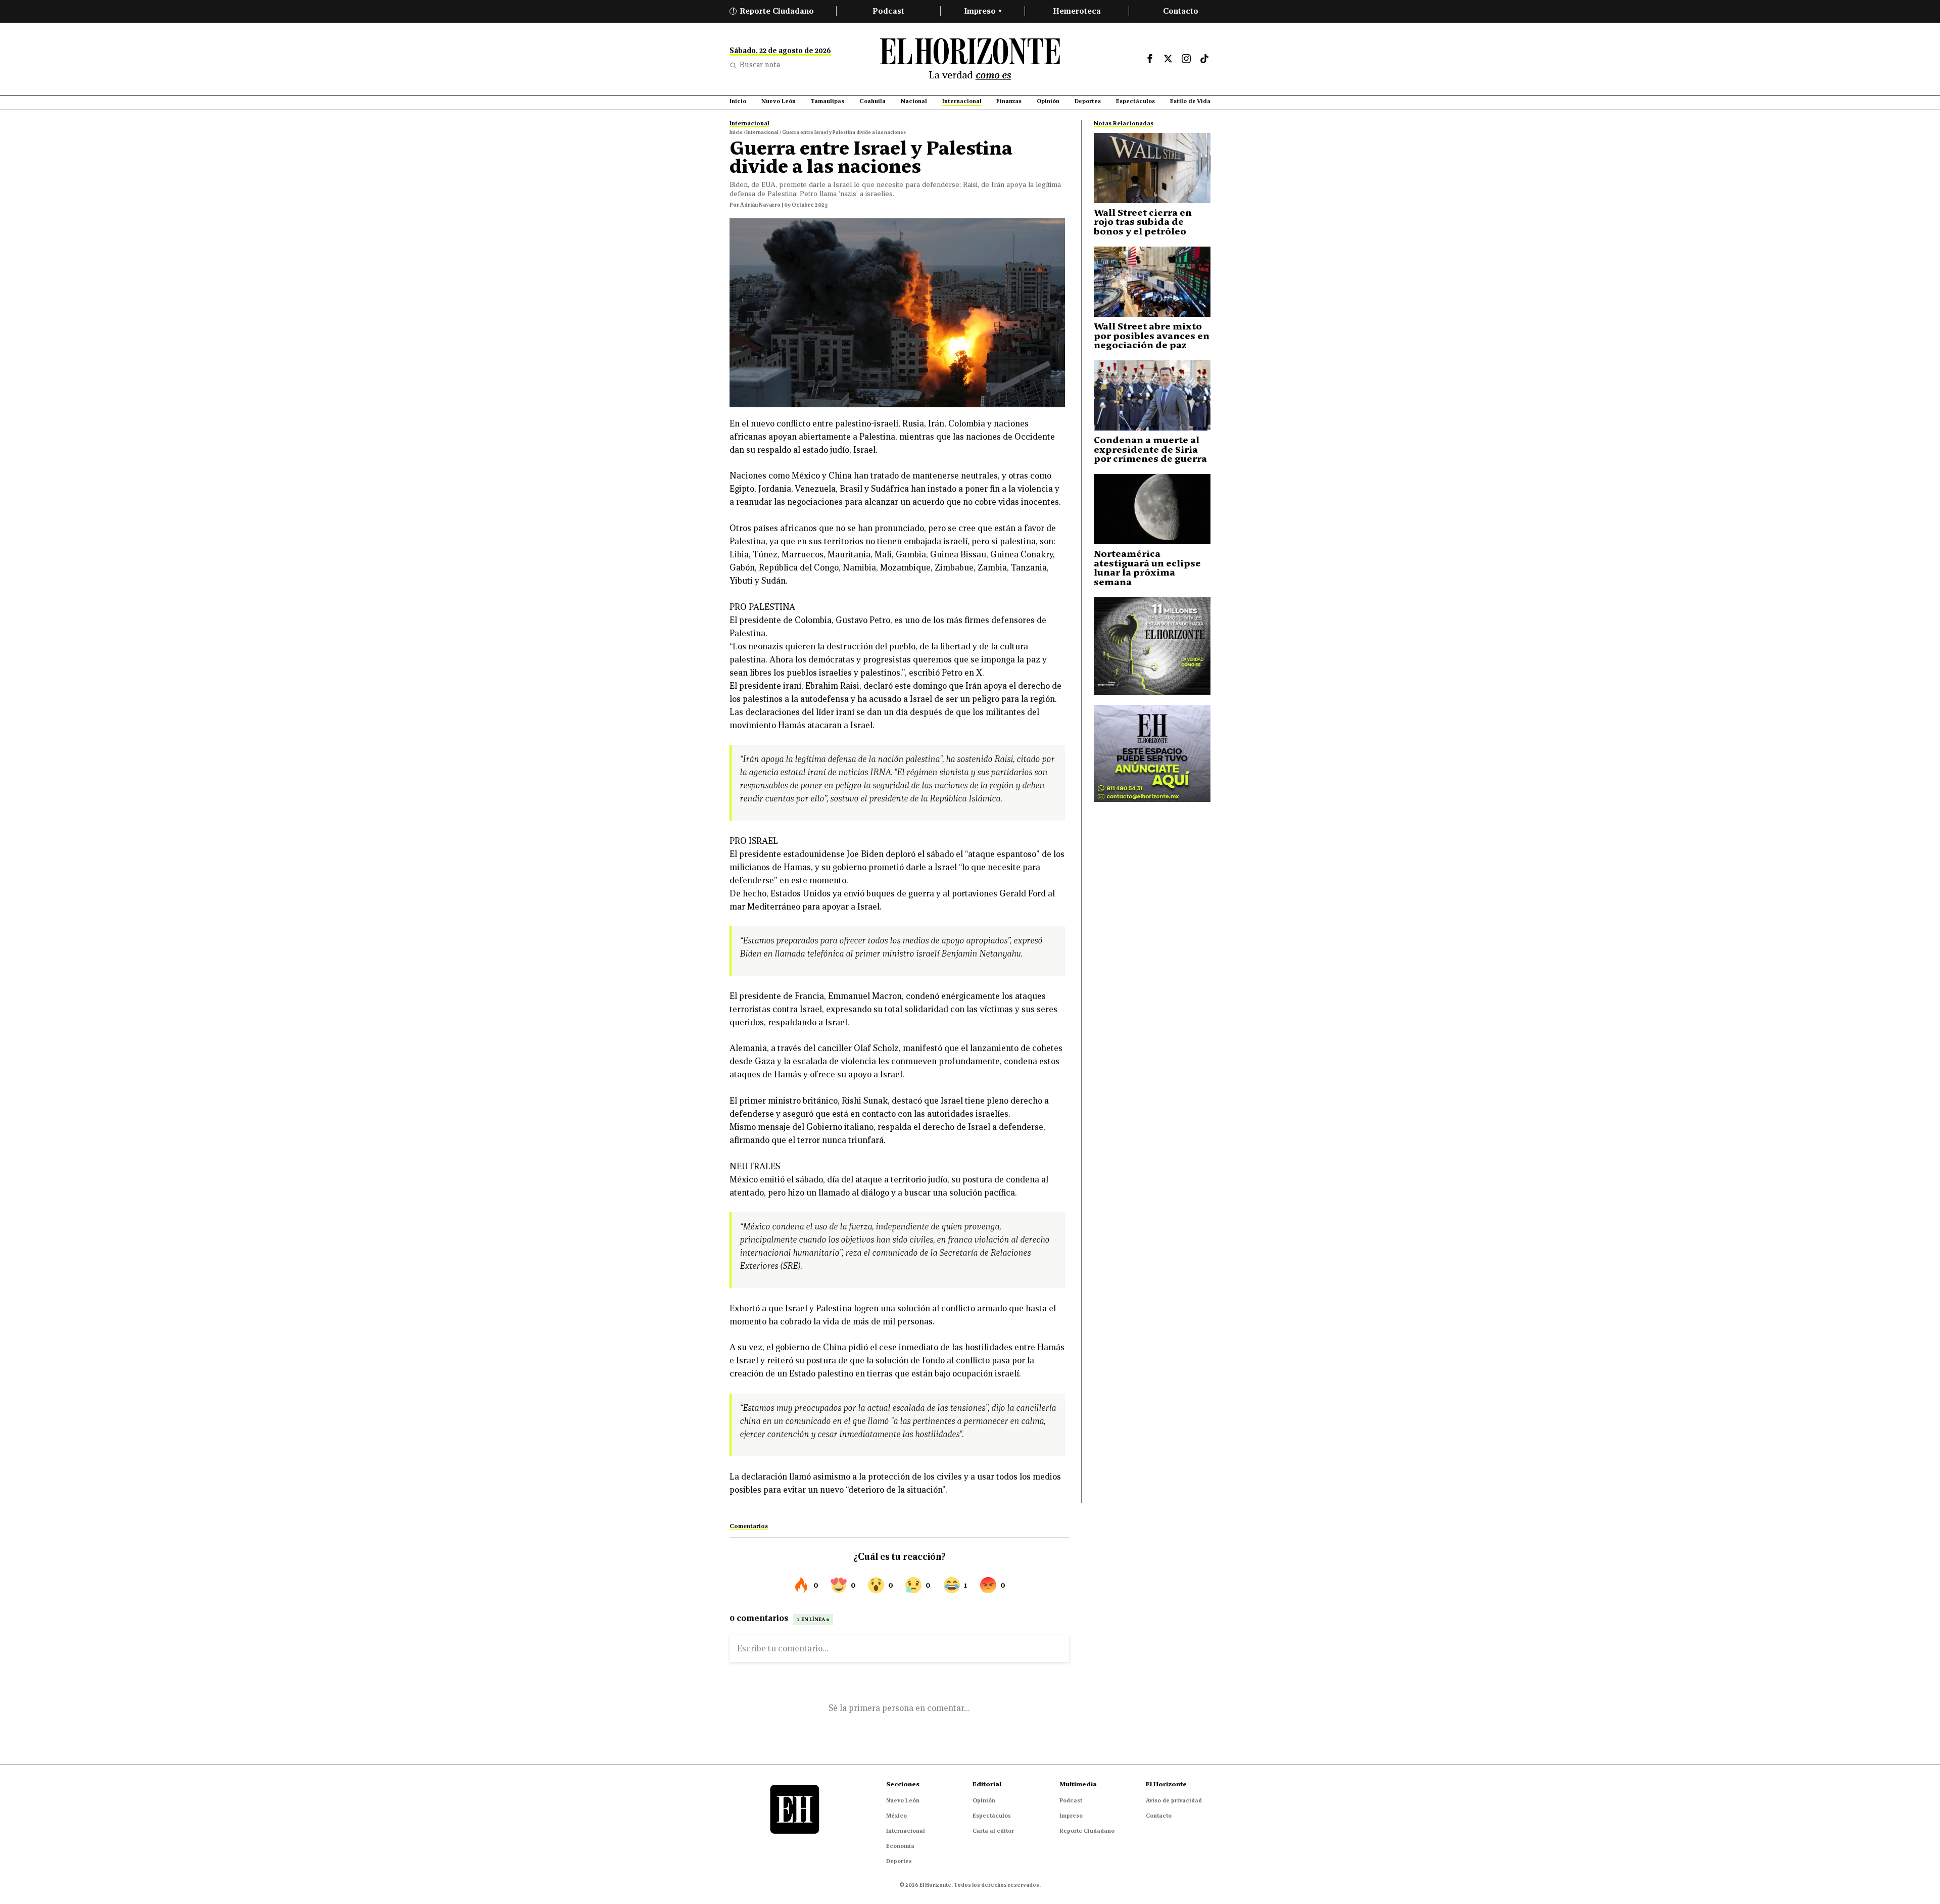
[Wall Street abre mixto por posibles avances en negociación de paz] (1152, 282)
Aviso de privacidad (1174, 1800)
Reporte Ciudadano (773, 11)
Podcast (888, 11)
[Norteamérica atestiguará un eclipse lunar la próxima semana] (1152, 509)
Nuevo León (903, 1800)
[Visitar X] (1168, 59)
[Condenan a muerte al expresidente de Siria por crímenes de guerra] (1152, 395)
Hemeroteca (1077, 11)
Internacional (906, 1831)
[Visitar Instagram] (1186, 59)
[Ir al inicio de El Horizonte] (970, 59)
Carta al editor (993, 1831)
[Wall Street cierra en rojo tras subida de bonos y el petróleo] (1152, 168)
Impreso (983, 11)
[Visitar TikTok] (1204, 59)
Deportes (899, 1861)
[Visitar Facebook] (1150, 59)
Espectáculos (992, 1816)
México (896, 1816)
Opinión (984, 1800)
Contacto (1181, 11)
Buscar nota (760, 65)
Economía (900, 1846)
